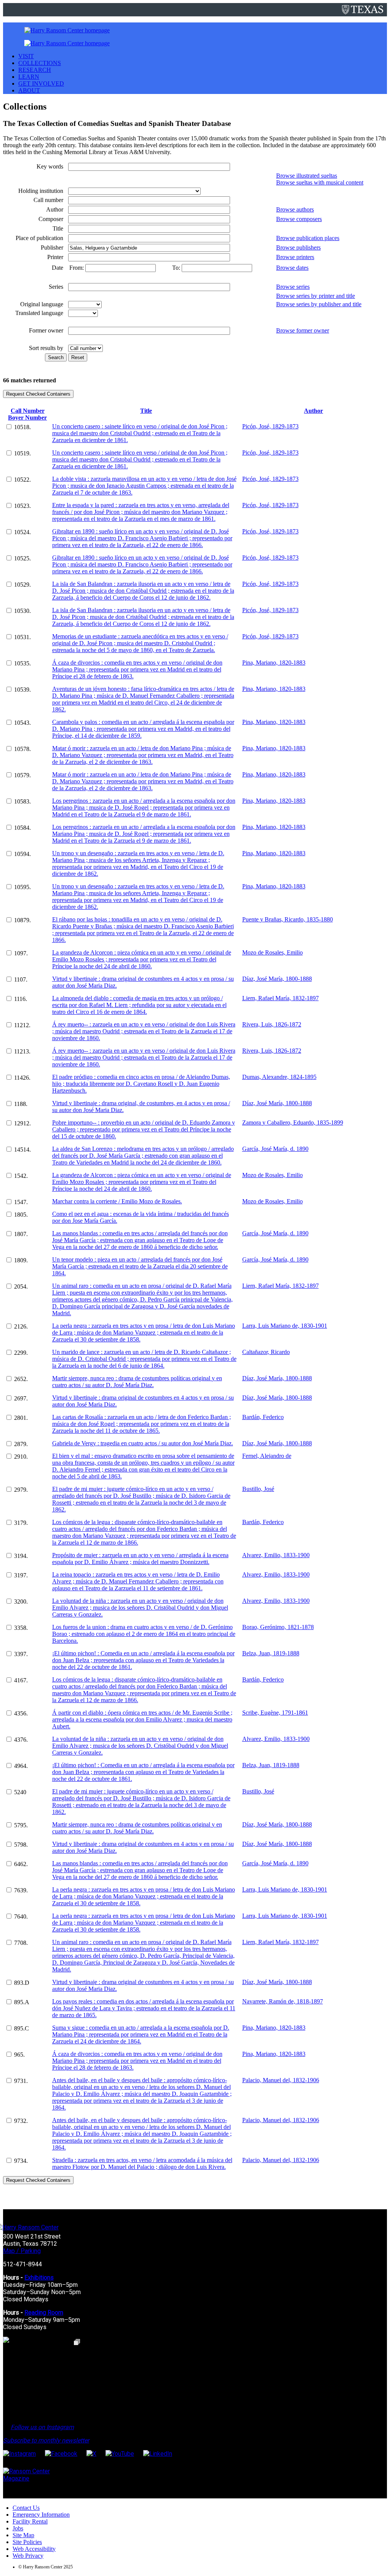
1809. (21, 1260)
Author (313, 411)
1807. (21, 1234)
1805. (21, 1215)
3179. (21, 1523)
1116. (21, 999)
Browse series (293, 287)
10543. (22, 723)
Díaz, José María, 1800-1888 (277, 979)
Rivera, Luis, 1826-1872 (272, 1024)
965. (19, 2055)
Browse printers (295, 257)
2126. (21, 1326)
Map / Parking (22, 2251)
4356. (21, 1713)
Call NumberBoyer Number (27, 414)
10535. (22, 663)
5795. (21, 1825)
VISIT (26, 56)
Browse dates (292, 268)
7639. (21, 1890)
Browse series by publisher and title (319, 304)
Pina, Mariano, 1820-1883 (274, 663)
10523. (22, 506)
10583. (22, 801)
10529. (22, 585)
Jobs (18, 2528)
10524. (22, 532)
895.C (22, 2028)
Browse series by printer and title (316, 296)
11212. (22, 1025)
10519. (22, 453)
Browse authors (295, 209)
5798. (21, 1845)
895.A (22, 2002)
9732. (21, 2121)
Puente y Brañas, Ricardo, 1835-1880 (288, 919)
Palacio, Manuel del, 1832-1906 (281, 2080)
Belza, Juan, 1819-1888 (271, 1653)
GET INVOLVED (41, 84)
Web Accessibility (34, 2549)
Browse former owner (303, 330)
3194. (21, 1556)
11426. (22, 1078)
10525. (22, 558)
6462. (21, 1864)
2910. (21, 1457)
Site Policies (27, 2542)
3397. (21, 1654)
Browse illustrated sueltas (307, 176)
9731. (21, 2081)
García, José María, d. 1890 (275, 1149)
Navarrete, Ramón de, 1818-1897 (283, 2001)
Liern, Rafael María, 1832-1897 (281, 998)
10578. (22, 749)
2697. (21, 1398)
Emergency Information (41, 2515)
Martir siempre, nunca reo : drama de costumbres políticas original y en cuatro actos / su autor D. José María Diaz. (137, 1382)
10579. (22, 775)
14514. (22, 1150)
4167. (21, 1680)
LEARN (29, 77)
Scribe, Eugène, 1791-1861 (275, 1713)
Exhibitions (39, 2278)
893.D (22, 1983)
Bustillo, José (258, 1489)
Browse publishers (298, 247)
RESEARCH (35, 70)
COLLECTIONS (40, 63)
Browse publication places (308, 238)
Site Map (23, 2535)
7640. (21, 1916)
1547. (21, 1202)
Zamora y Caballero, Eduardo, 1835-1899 (293, 1123)
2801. (21, 1418)
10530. (22, 611)
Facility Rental (30, 2521)
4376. (21, 1740)
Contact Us (26, 2508)
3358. (21, 1628)
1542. (21, 1176)
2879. (21, 1444)
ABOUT (29, 90)
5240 (20, 1792)
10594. (22, 854)
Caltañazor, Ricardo (266, 1352)
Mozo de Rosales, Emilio (273, 952)
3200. (21, 1601)
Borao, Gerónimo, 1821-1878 (278, 1627)
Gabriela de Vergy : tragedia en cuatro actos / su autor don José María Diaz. (143, 1443)
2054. (21, 1286)
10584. (22, 828)
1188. (21, 1104)
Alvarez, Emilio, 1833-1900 (276, 1555)
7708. (21, 1943)
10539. (22, 690)
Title (146, 411)
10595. (22, 887)
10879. (22, 920)
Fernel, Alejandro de (267, 1456)
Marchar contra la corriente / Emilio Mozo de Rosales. (117, 1201)
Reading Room (44, 2313)
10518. (22, 427)
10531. (22, 637)
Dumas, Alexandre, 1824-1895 (279, 1077)
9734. (21, 2161)
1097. (21, 953)
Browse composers (299, 219)
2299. (21, 1353)
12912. (22, 1123)
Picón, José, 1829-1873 (270, 426)
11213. (22, 1051)
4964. (21, 1766)
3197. (21, 1575)
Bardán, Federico (263, 1417)
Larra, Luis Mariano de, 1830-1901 (285, 1326)
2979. (21, 1490)
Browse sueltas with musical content (320, 182)
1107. (21, 979)
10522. (22, 480)
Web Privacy (28, 2556)
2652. (21, 1379)
